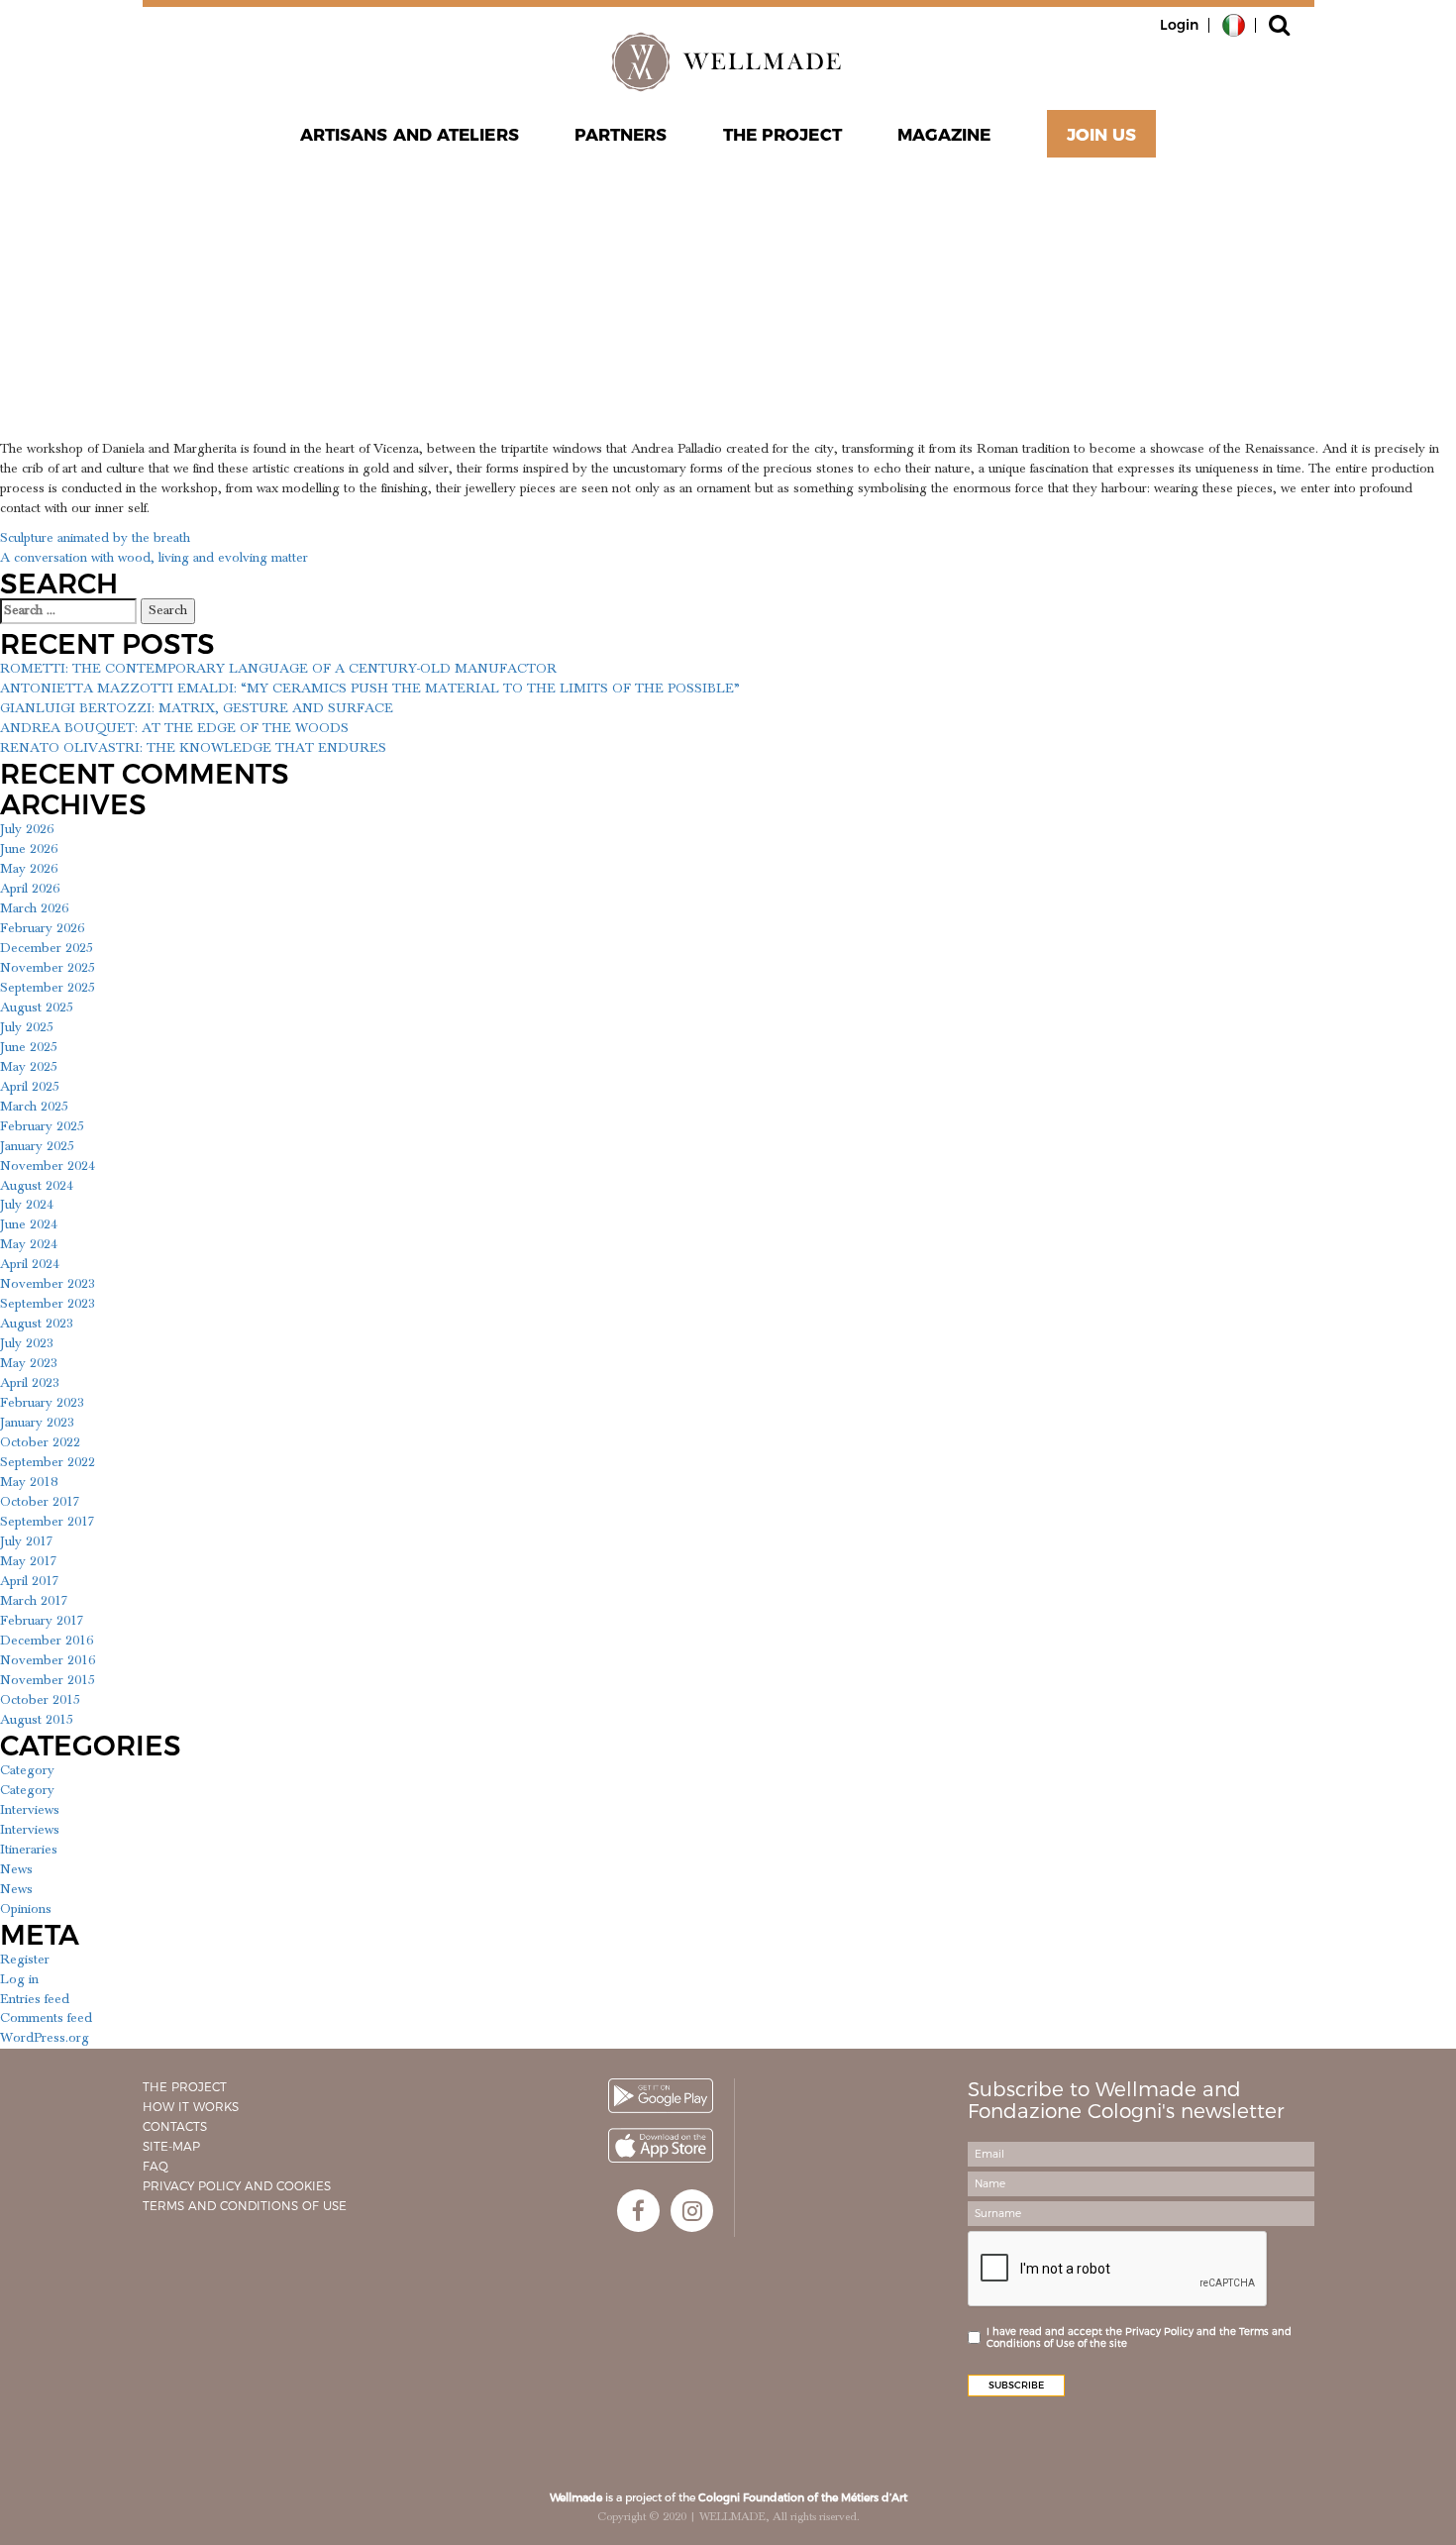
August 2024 (37, 1186)
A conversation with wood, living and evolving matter (154, 558)
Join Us (1102, 135)
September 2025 (48, 988)
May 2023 (29, 1363)
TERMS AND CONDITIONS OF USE (245, 2206)
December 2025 (47, 948)
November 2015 (48, 1680)
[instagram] (692, 2211)
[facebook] (638, 2211)
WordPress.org (45, 2038)
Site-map (171, 2146)
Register (25, 1960)
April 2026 (30, 889)
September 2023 (48, 1304)
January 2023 (37, 1423)
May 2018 (29, 1482)
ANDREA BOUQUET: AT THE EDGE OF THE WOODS (174, 728)
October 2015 (40, 1700)
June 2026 (29, 849)
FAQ (156, 2166)
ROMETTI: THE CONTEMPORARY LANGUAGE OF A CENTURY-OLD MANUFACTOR (278, 669)
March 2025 (34, 1107)
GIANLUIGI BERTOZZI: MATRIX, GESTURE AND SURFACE (197, 708)
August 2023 (37, 1324)
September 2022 (48, 1462)
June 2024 (29, 1224)
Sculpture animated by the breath (95, 538)
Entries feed (35, 1999)
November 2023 (48, 1284)
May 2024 (29, 1244)
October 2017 (40, 1502)
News (16, 1869)
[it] (1234, 24)
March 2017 (34, 1601)
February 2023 (42, 1403)
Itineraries (29, 1850)
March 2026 (34, 908)
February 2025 (42, 1126)
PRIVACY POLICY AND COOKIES (237, 2186)
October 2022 (40, 1442)
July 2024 (27, 1205)
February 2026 (42, 928)
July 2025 (27, 1027)
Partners (621, 135)
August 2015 (37, 1720)
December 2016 (47, 1641)
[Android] (661, 2096)
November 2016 (48, 1660)
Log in (19, 1979)
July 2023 (27, 1343)
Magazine (944, 135)
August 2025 (37, 1007)
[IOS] (661, 2145)
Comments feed (46, 2018)
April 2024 (30, 1264)
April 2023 (30, 1383)
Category (27, 1770)
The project (782, 135)
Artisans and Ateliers (410, 135)
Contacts (175, 2126)
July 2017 (27, 1541)
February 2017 (42, 1621)
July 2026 (27, 829)
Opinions (26, 1909)
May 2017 (29, 1561)
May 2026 (29, 869)
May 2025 (29, 1067)
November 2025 (48, 968)
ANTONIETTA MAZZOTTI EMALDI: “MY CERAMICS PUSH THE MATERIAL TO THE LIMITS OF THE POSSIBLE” (370, 689)
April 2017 (30, 1581)
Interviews (30, 1810)
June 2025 (29, 1047)
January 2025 (37, 1146)
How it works (191, 2107)
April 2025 (30, 1087)
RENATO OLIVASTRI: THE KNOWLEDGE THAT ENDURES (193, 748)
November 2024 (48, 1166)
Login (1179, 25)
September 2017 (48, 1522)
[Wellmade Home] (728, 61)
